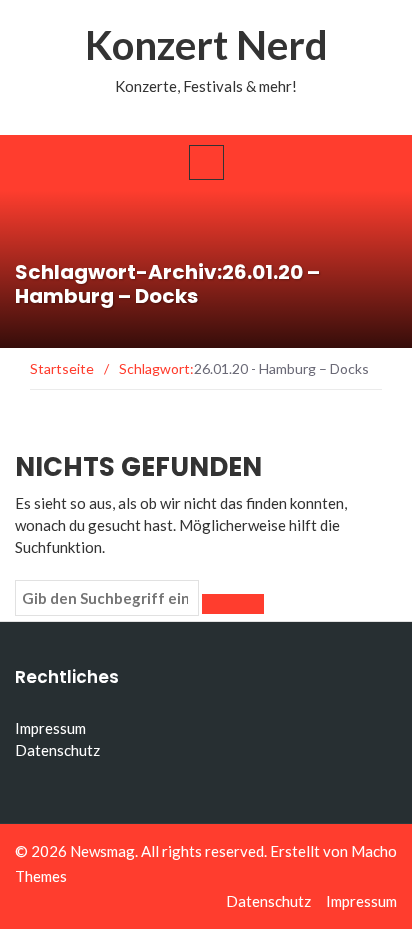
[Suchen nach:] (107, 598)
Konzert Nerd (206, 45)
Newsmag (102, 851)
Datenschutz (57, 750)
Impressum (50, 728)
